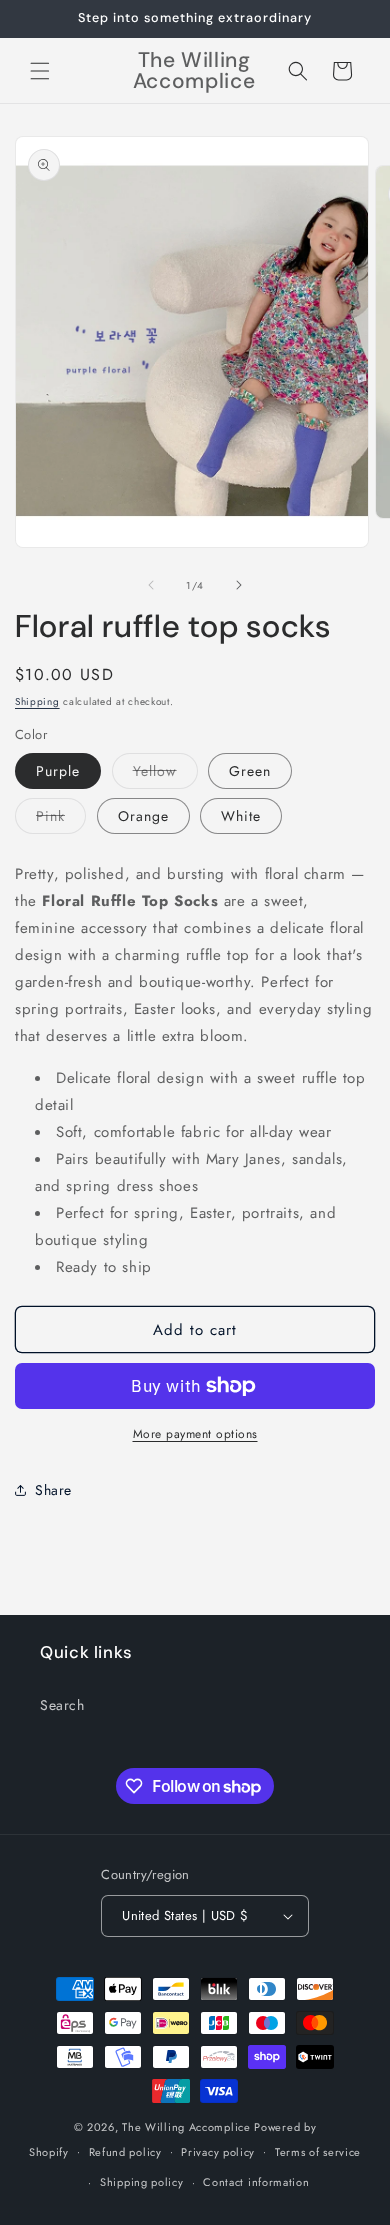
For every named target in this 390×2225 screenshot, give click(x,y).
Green (250, 771)
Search (62, 1705)
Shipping (37, 701)
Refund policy (125, 2152)
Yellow (165, 774)
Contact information (256, 2182)
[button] (40, 71)
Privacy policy (218, 2152)
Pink (61, 819)
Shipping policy (142, 2182)
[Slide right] (239, 585)
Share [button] (53, 1490)
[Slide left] (151, 585)
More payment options (195, 1434)
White (241, 816)
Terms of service (318, 2152)
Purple (58, 771)
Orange (143, 816)
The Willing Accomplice (188, 2127)
